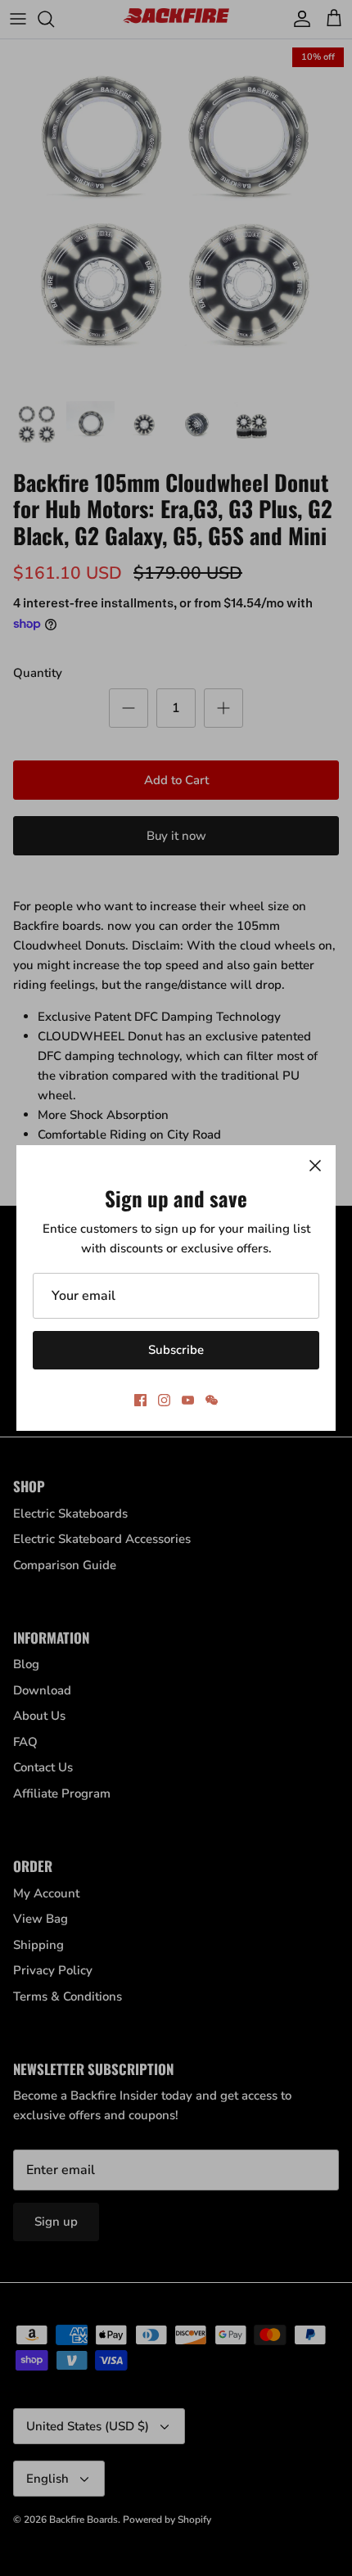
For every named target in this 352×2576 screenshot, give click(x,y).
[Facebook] (140, 1400)
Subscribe (176, 1350)
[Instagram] (164, 1400)
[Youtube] (188, 1400)
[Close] (315, 1166)
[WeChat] (212, 1400)
